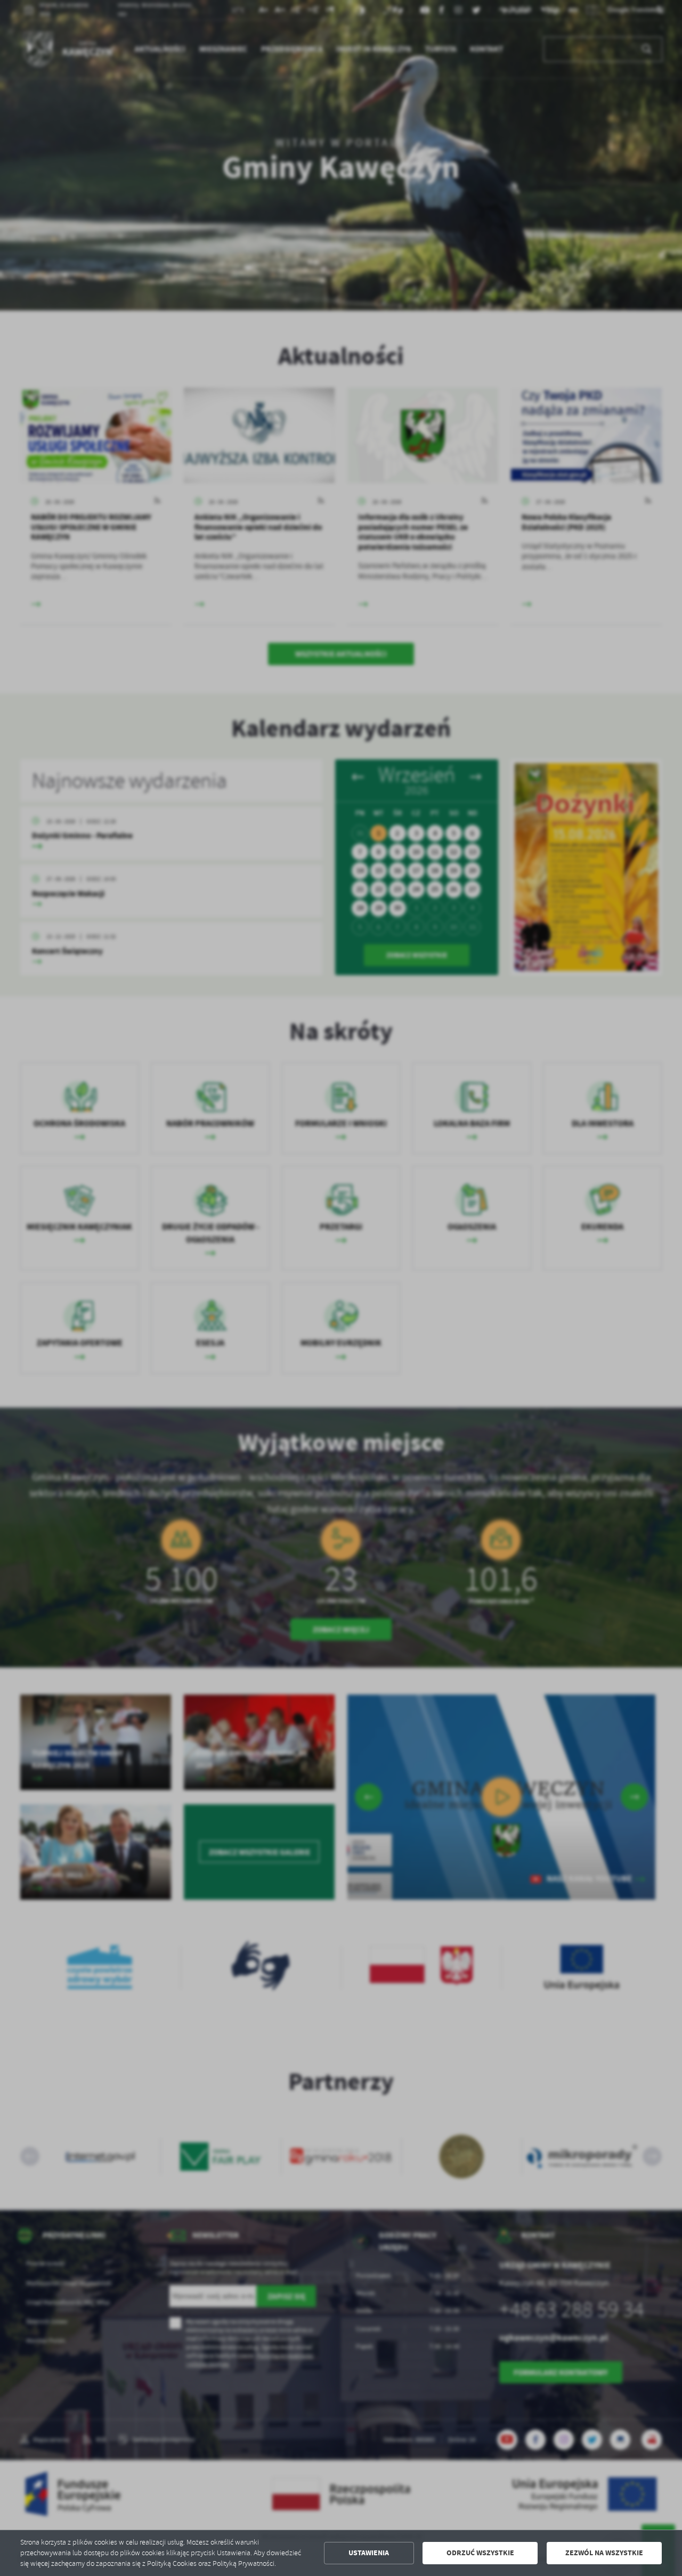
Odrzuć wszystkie (480, 2553)
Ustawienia (369, 2553)
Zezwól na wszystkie (604, 2553)
